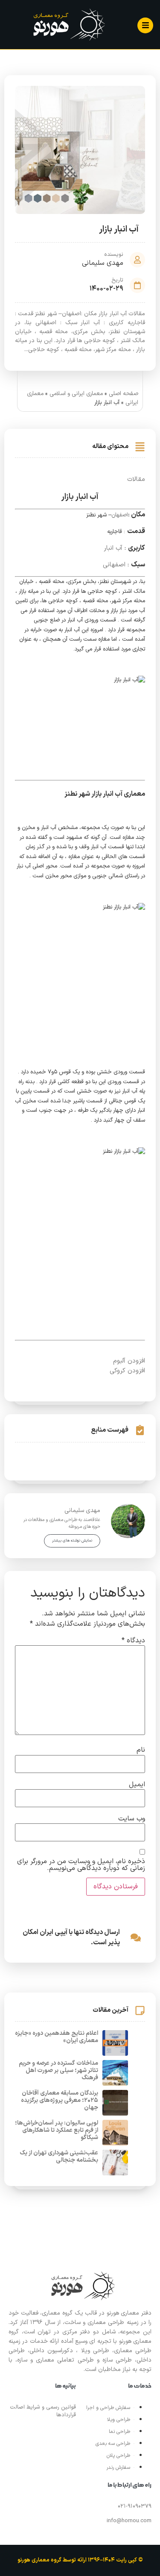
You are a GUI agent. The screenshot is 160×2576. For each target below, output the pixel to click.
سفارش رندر (118, 2468)
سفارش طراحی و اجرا (108, 2408)
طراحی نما (119, 2432)
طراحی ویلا (119, 2420)
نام (141, 1750)
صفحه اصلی (124, 394)
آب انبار (113, 548)
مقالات (136, 479)
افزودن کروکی (127, 1371)
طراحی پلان (118, 2456)
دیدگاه (133, 1641)
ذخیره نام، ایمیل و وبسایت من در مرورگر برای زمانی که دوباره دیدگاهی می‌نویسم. (81, 1865)
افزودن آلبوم (129, 1361)
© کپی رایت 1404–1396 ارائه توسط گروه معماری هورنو (80, 2560)
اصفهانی (114, 565)
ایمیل (137, 1785)
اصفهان (120, 515)
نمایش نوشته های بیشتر (72, 1541)
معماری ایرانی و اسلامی (76, 394)
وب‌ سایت (132, 1819)
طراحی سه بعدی (113, 2444)
